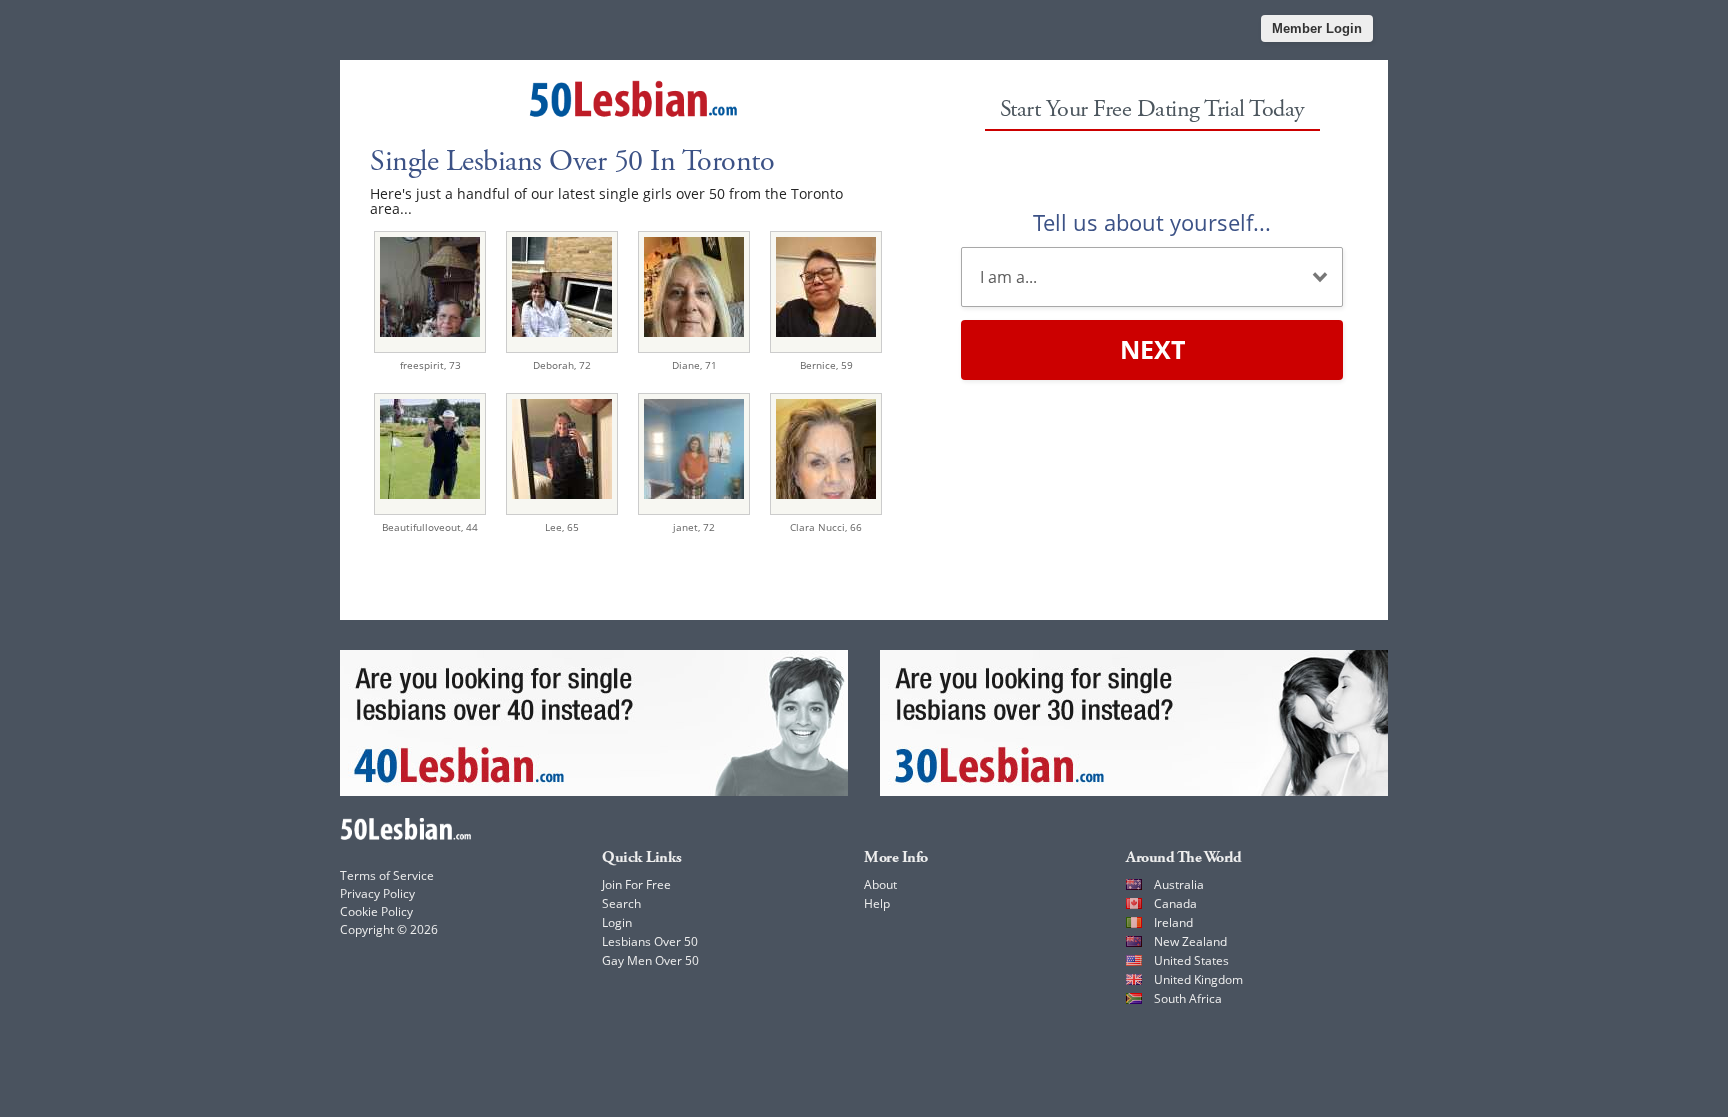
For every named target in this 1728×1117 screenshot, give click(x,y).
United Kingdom (1198, 979)
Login (617, 922)
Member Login (1317, 28)
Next (1152, 349)
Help (877, 903)
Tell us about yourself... (1152, 222)
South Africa (1188, 998)
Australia (1179, 884)
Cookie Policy (376, 911)
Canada (1175, 903)
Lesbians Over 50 (650, 941)
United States (1191, 960)
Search (621, 903)
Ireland (1173, 922)
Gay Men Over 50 (650, 960)
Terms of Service (387, 875)
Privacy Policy (377, 893)
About (880, 884)
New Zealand (1190, 941)
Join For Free (636, 884)
